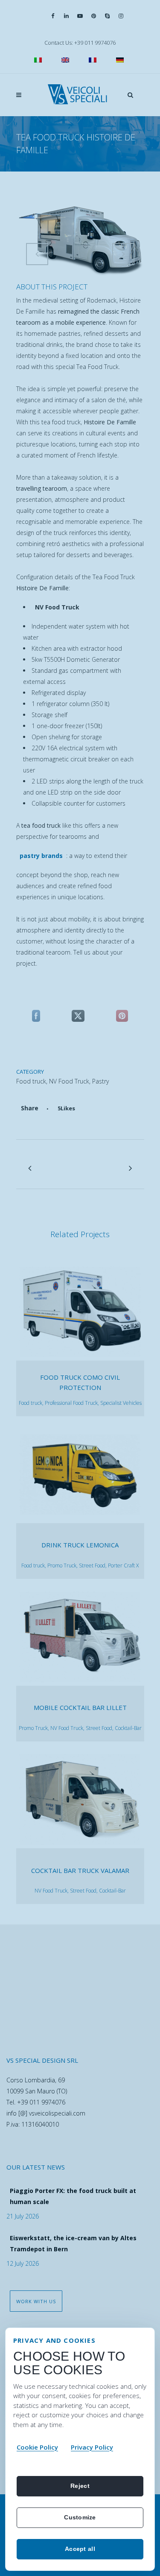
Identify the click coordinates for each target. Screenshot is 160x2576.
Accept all (80, 2549)
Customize (80, 2517)
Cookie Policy (37, 2447)
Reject (80, 2486)
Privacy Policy (92, 2447)
